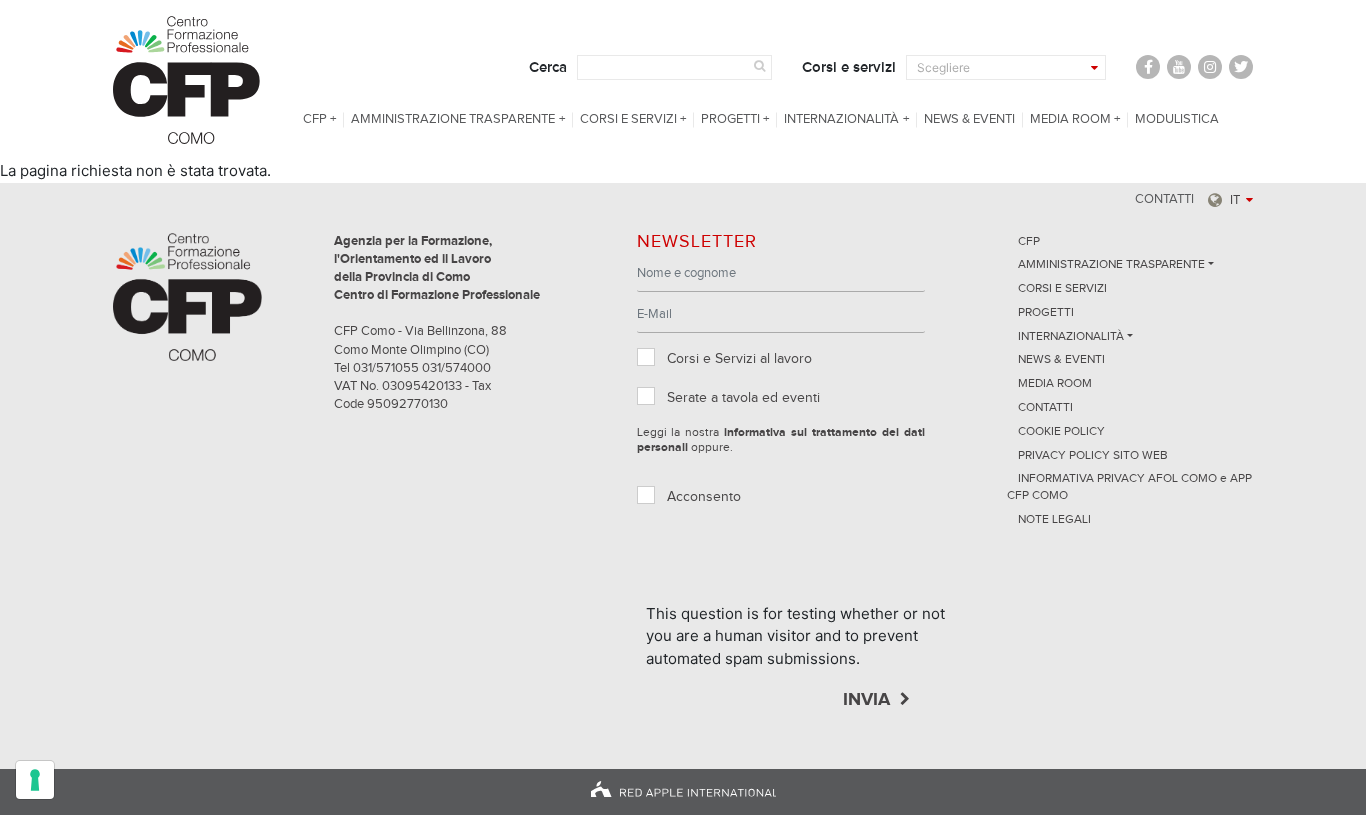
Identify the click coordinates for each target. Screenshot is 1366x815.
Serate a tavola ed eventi (743, 398)
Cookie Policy (1061, 432)
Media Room (1070, 119)
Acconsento (704, 497)
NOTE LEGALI (1054, 520)
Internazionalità (841, 119)
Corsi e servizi (849, 67)
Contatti (1164, 199)
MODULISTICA (1177, 119)
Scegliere (943, 67)
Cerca (548, 67)
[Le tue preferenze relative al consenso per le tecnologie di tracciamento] (35, 780)
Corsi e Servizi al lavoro (739, 359)
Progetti (730, 119)
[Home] (189, 80)
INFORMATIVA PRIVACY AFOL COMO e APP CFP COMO (1129, 487)
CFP (315, 119)
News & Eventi (969, 119)
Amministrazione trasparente (453, 119)
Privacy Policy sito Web (1093, 456)
